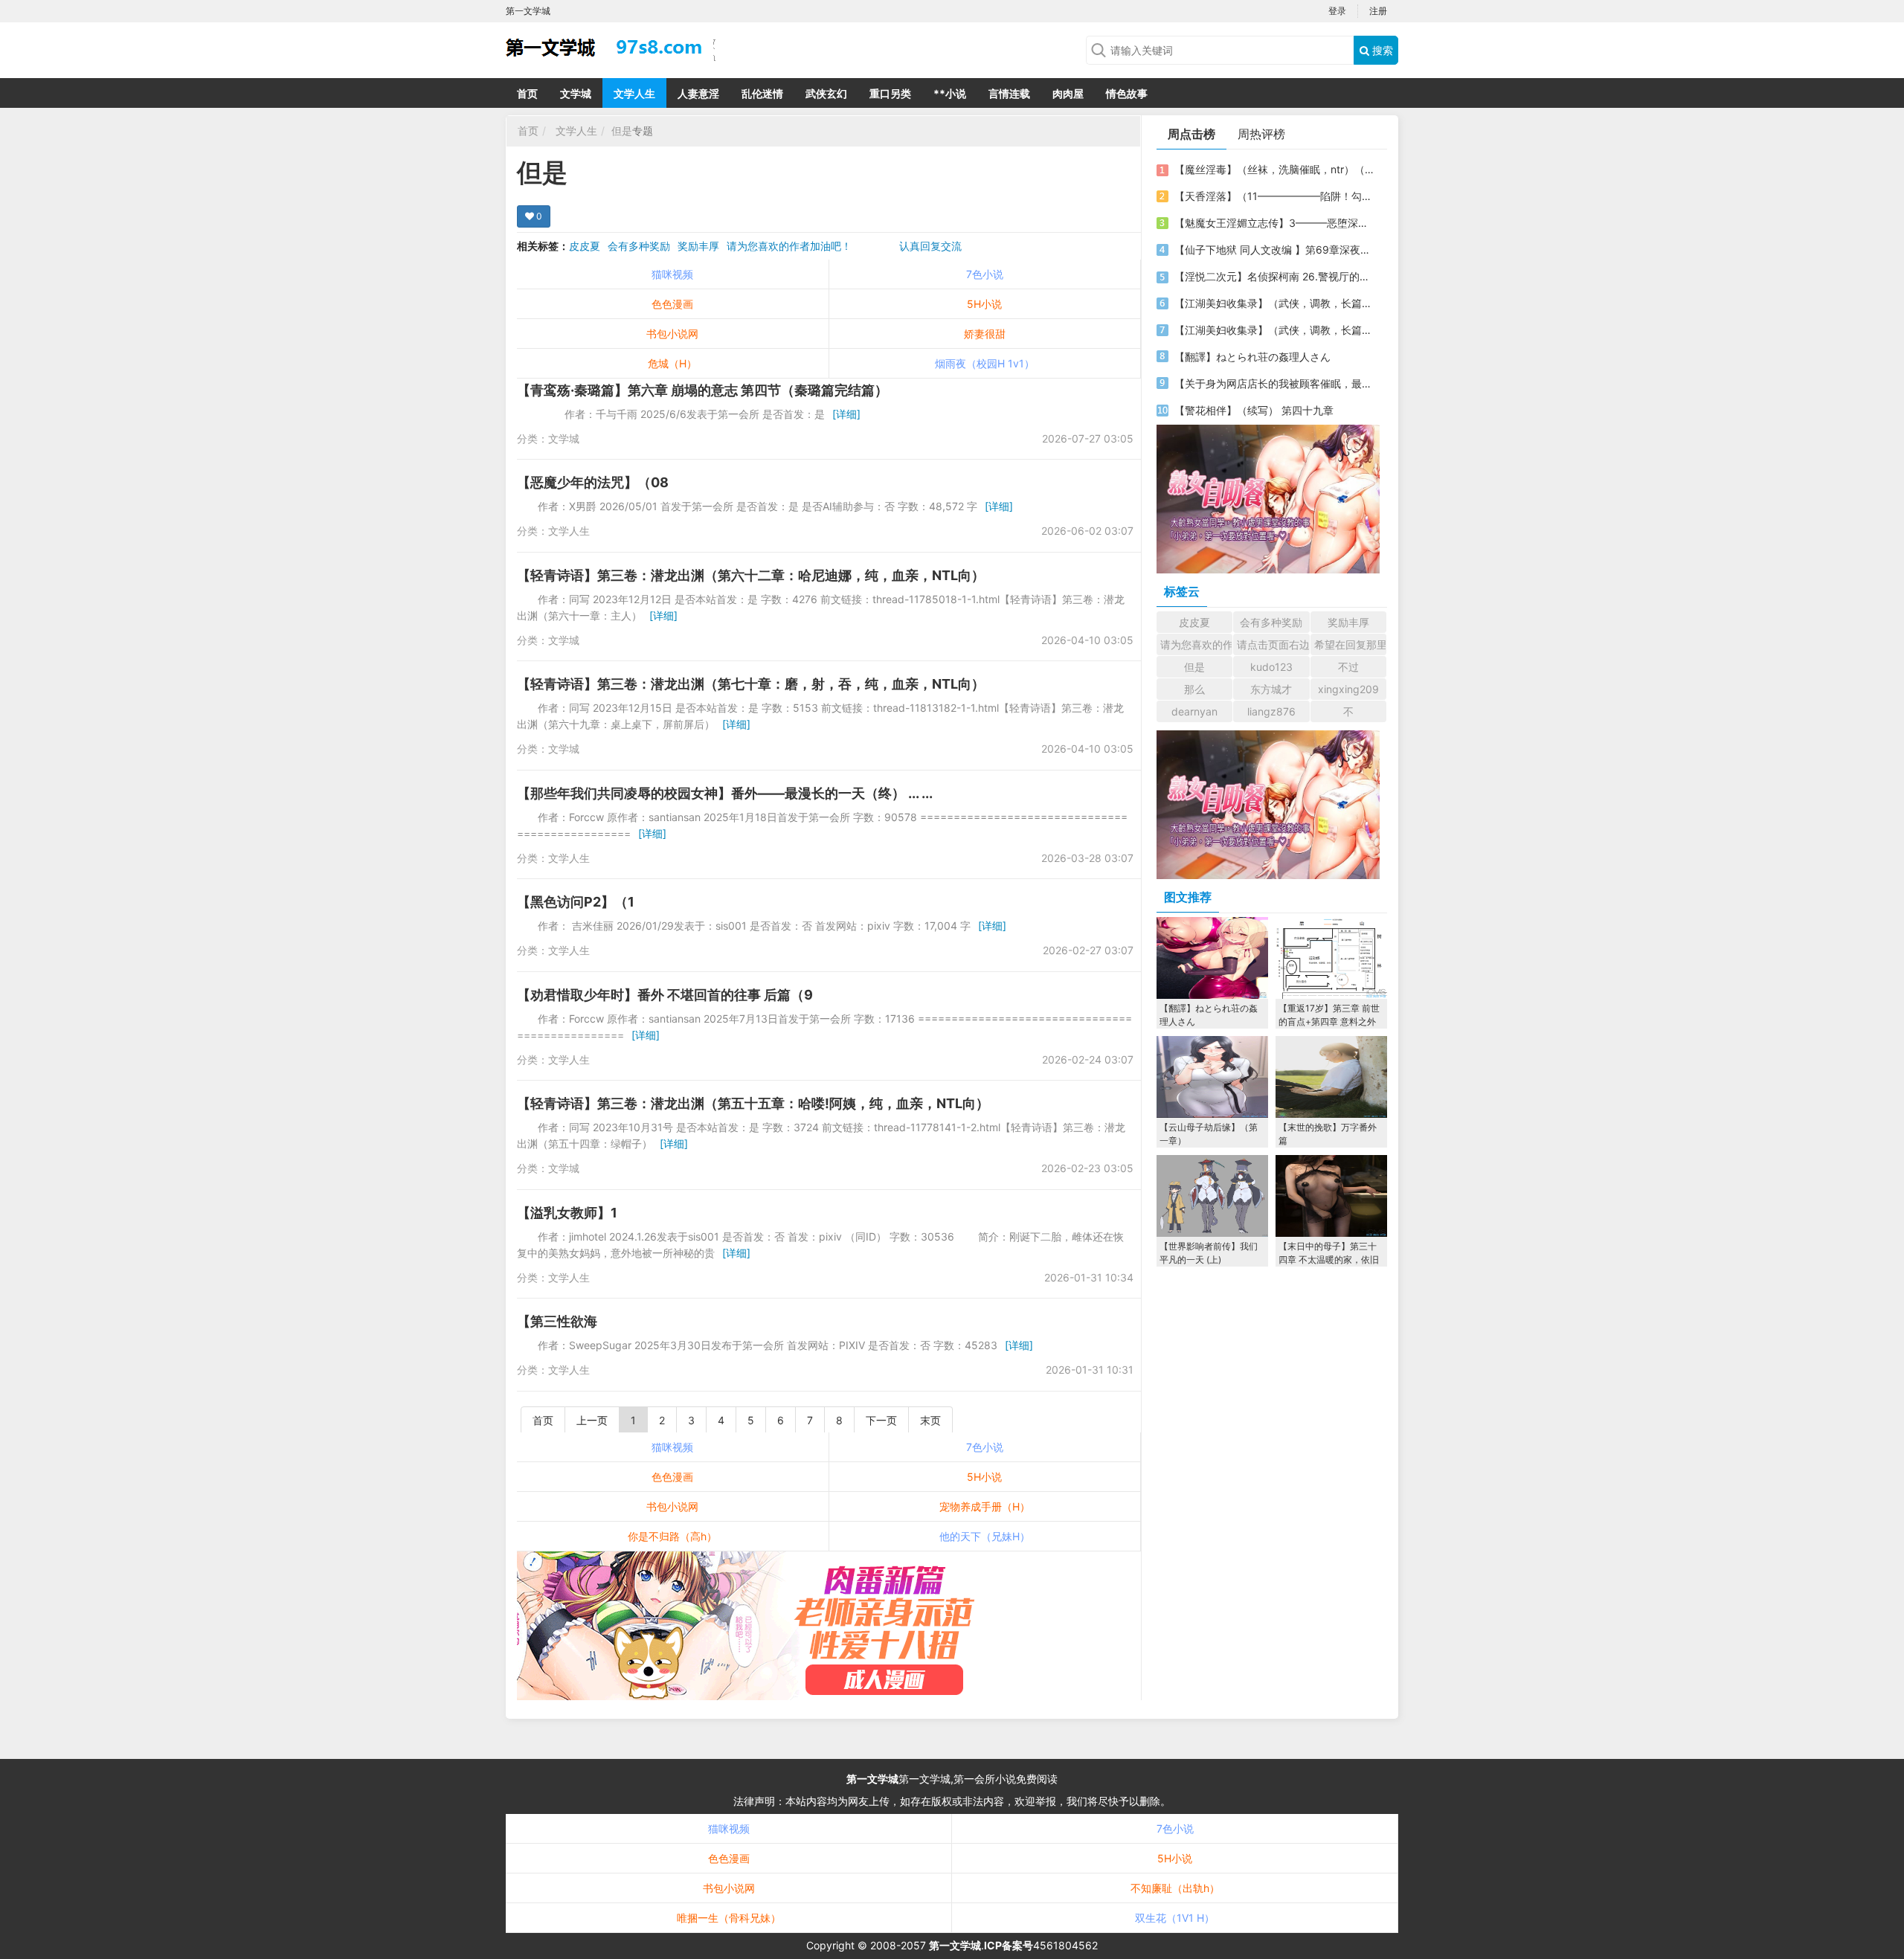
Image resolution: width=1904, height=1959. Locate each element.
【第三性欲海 (557, 1321)
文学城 (576, 93)
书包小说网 (672, 334)
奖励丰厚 (698, 246)
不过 (1348, 667)
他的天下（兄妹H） (985, 1536)
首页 (527, 93)
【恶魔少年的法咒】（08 (593, 482)
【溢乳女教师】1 (567, 1213)
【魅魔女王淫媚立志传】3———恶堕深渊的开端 (1274, 223)
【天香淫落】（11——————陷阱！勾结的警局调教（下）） (1274, 196)
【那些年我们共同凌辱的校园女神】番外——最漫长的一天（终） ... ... (725, 793)
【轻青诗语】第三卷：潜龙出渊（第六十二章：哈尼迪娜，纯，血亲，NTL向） (751, 575)
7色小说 (985, 274)
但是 (622, 131)
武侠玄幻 (826, 93)
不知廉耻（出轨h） (1175, 1888)
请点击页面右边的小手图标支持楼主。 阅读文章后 (1273, 644)
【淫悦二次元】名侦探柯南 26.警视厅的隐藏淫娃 (1274, 276)
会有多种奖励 (639, 246)
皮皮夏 (585, 246)
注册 (1378, 11)
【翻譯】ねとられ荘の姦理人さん (1252, 357)
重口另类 (890, 93)
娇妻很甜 (985, 334)
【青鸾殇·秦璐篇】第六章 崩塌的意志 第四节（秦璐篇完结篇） (702, 390)
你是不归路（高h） (672, 1536)
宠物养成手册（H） (985, 1506)
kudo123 (1271, 667)
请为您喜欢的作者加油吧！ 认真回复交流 (844, 246)
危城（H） (672, 363)
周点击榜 (1191, 134)
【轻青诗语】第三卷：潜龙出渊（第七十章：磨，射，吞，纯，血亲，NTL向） (751, 684)
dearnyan (1194, 711)
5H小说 (984, 304)
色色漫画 (672, 304)
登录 (1337, 11)
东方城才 (1271, 689)
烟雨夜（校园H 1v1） (985, 363)
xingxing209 (1348, 689)
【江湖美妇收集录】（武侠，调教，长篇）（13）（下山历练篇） (1274, 330)
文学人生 (634, 93)
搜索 (1381, 50)
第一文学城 (872, 1779)
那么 (1194, 689)
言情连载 (1009, 93)
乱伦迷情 (762, 93)
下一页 (881, 1420)
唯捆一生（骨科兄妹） (729, 1918)
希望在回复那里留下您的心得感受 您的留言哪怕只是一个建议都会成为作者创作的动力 (1350, 644)
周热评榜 (1261, 134)
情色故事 (1127, 93)
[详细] (846, 414)
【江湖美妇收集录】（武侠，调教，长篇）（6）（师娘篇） (1274, 303)
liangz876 (1271, 711)
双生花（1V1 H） (1175, 1918)
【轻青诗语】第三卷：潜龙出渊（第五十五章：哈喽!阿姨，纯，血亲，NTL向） (753, 1103)
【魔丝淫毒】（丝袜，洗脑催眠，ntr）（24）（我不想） (1274, 169)
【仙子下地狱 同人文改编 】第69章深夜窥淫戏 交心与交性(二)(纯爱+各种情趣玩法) (1274, 250)
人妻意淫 (698, 93)
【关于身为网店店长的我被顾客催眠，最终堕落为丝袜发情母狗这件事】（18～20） (1274, 383)
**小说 (950, 93)
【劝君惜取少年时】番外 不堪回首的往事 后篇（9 (665, 995)
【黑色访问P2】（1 (576, 902)
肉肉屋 (1068, 93)
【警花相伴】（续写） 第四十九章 (1254, 410)
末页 (930, 1420)
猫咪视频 (672, 274)
